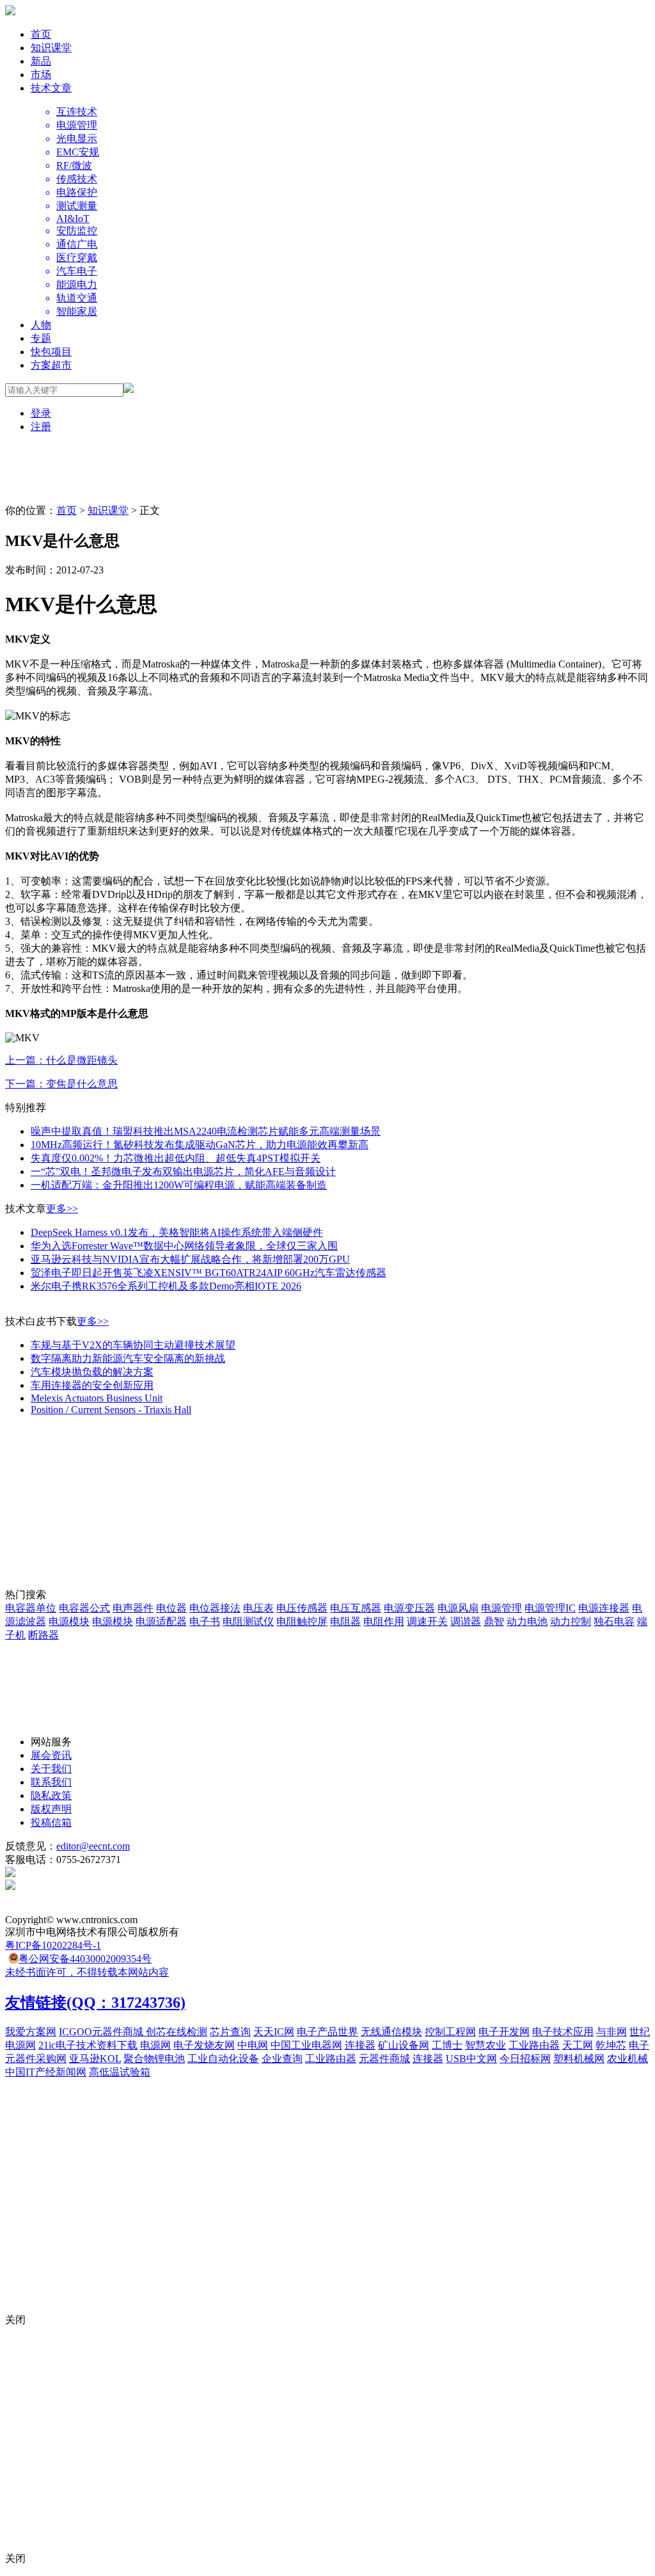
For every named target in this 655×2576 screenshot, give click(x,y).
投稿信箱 (51, 1822)
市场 (41, 75)
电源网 (155, 2045)
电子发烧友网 (204, 2045)
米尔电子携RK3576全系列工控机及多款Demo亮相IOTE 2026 (166, 1286)
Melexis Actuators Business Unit (97, 1398)
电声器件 (133, 1608)
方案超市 (51, 365)
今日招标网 (525, 2059)
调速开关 (427, 1621)
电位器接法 (215, 1608)
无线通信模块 (391, 2032)
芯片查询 (230, 2032)
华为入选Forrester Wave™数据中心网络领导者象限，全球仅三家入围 (184, 1246)
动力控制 (571, 1621)
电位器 (171, 1608)
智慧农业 (485, 2045)
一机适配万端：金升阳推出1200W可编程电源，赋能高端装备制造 (179, 1185)
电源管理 (501, 1608)
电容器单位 (31, 1608)
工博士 (447, 2045)
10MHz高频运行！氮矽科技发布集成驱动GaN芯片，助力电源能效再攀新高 (200, 1145)
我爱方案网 (31, 2032)
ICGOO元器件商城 (102, 2032)
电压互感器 (356, 1608)
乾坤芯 (611, 2045)
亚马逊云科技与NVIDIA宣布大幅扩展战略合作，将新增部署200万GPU (190, 1259)
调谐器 (466, 1621)
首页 (41, 34)
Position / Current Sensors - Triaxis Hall (111, 1410)
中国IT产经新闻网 (46, 2072)
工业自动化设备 (223, 2059)
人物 (41, 325)
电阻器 (345, 1621)
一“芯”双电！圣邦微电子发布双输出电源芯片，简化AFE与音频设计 (183, 1172)
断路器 (43, 1635)
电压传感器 (302, 1608)
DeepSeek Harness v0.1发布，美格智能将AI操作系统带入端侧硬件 (177, 1232)
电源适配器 (161, 1621)
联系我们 (51, 1782)
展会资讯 (51, 1755)
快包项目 (51, 352)
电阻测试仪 (248, 1621)
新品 (41, 61)
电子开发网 (504, 2032)
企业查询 (282, 2059)
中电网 (253, 2045)
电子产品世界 (327, 2032)
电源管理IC (550, 1608)
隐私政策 (51, 1796)
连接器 (360, 2045)
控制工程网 (450, 2032)
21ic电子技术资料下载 (88, 2045)
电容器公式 (84, 1608)
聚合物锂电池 (154, 2059)
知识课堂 (51, 48)
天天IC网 (274, 2032)
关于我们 (51, 1769)
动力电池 (527, 1621)
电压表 (258, 1608)
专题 (41, 338)
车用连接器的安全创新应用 (92, 1385)
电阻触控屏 (302, 1621)
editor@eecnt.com (93, 1846)
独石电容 (614, 1621)
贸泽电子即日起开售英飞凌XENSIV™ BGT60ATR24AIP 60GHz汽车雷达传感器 (209, 1273)
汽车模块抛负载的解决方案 (92, 1372)
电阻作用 (384, 1621)
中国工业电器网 (306, 2045)
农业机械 (627, 2059)
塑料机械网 (579, 2059)
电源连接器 (604, 1608)
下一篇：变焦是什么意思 (61, 1084)
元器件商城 (384, 2059)
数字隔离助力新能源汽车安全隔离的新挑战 (128, 1358)
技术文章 (51, 88)
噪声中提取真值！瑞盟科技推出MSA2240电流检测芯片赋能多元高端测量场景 (206, 1131)
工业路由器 (534, 2045)
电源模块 (69, 1621)
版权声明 (51, 1809)
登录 (41, 413)
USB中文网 (471, 2059)
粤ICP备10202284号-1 (53, 1945)
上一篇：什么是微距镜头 (61, 1060)
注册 (41, 427)
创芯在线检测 (177, 2032)
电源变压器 (409, 1608)
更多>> (62, 1209)
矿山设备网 (404, 2045)
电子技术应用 (563, 2032)
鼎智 (494, 1621)
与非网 (612, 2032)
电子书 (205, 1621)
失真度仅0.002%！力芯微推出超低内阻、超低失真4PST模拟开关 (176, 1158)
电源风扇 (458, 1608)
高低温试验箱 (120, 2072)
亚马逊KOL (95, 2059)
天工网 (578, 2045)
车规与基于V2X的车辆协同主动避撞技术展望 (133, 1345)
